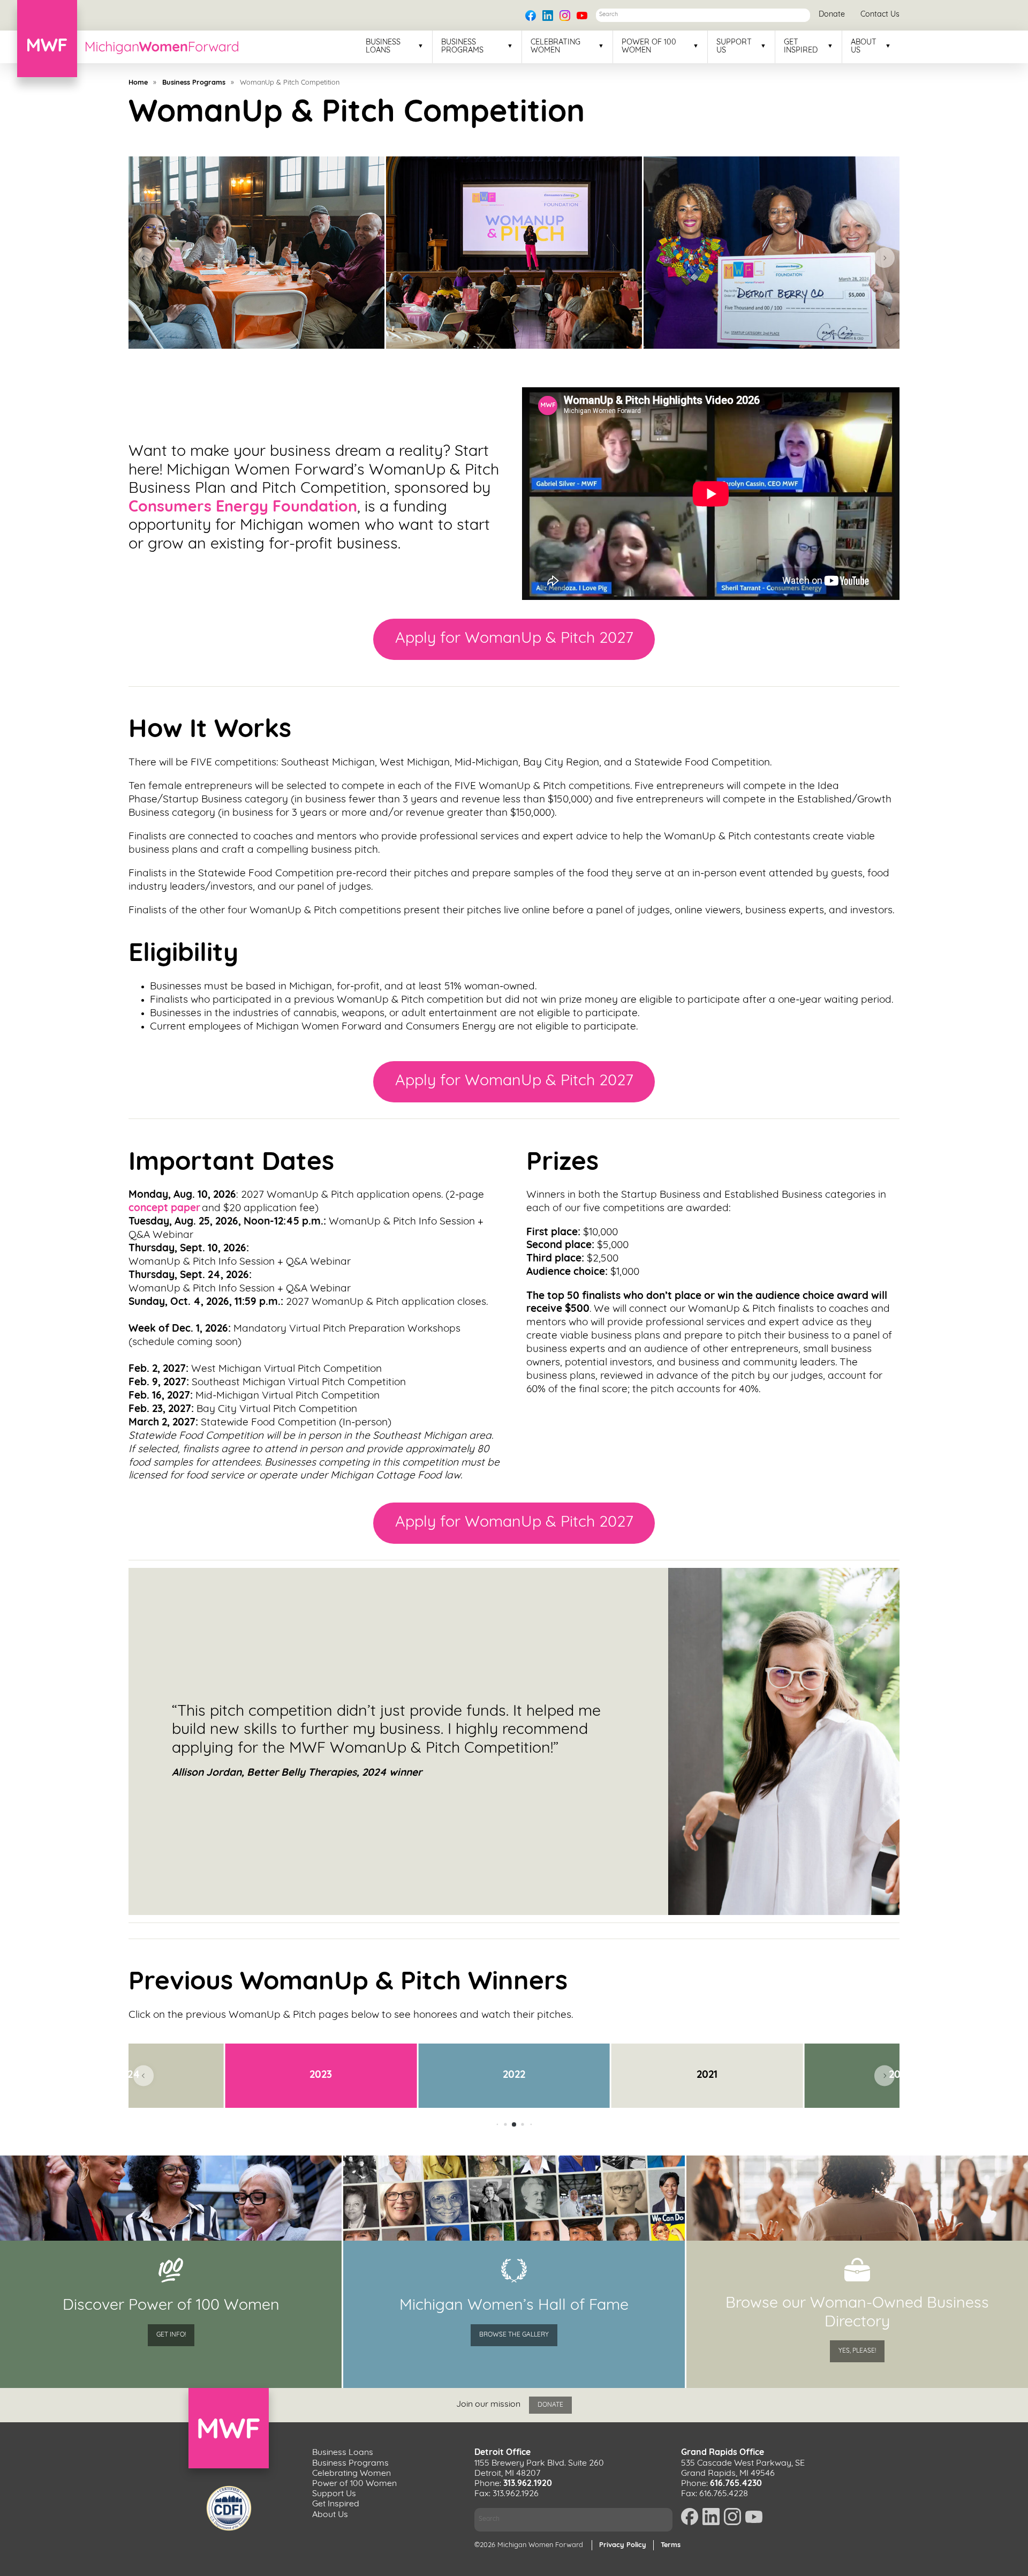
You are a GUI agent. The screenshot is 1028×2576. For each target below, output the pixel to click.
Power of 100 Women (649, 47)
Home (138, 83)
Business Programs (462, 47)
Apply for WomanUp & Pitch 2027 (514, 639)
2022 (514, 2075)
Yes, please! (857, 2351)
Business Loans (383, 47)
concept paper (164, 1209)
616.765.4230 (736, 2484)
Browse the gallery (514, 2335)
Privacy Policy (623, 2545)
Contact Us (880, 15)
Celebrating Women (555, 47)
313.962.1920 (528, 2484)
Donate (832, 15)
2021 (707, 2075)
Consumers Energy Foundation (243, 508)
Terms (671, 2545)
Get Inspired (801, 47)
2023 (321, 2075)
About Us (864, 47)
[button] (143, 258)
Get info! (171, 2335)
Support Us (734, 47)
